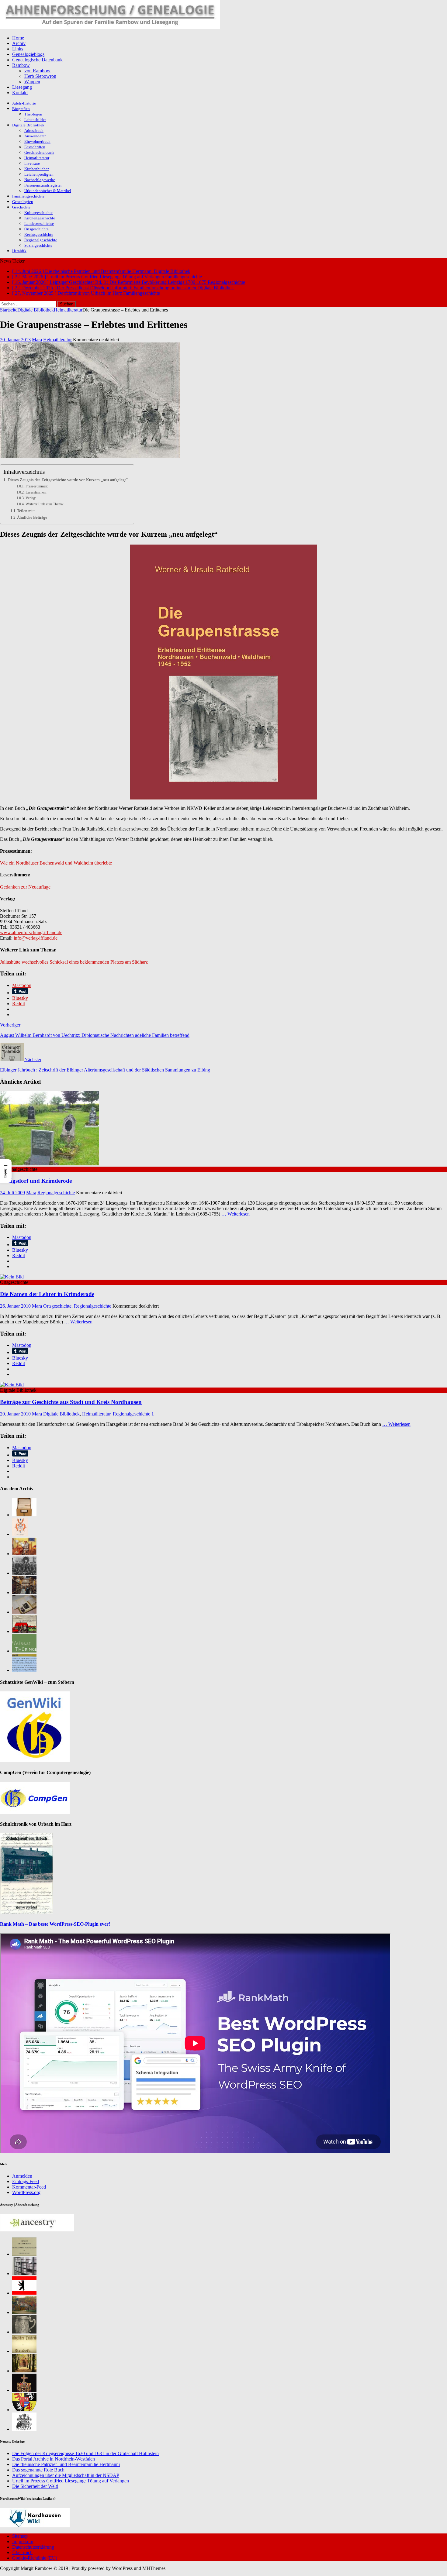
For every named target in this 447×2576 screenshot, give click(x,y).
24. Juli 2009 (12, 1193)
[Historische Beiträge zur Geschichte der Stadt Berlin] (24, 2293)
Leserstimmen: (36, 492)
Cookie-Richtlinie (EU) (35, 2558)
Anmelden (22, 2176)
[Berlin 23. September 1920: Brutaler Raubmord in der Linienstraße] (24, 2371)
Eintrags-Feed (26, 2181)
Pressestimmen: (37, 486)
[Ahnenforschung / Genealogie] (110, 28)
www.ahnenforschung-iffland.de (31, 932)
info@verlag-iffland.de (36, 938)
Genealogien (23, 202)
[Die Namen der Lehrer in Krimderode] (12, 1277)
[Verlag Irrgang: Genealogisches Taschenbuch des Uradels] (24, 2351)
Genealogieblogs (28, 54)
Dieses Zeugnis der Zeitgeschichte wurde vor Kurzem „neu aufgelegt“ (68, 480)
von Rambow (37, 71)
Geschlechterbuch (39, 152)
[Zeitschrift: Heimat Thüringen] (24, 1651)
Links (18, 49)
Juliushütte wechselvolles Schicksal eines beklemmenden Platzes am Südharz (74, 962)
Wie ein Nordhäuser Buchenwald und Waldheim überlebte (56, 863)
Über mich (22, 2552)
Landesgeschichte (39, 224)
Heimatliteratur (37, 158)
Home (18, 38)
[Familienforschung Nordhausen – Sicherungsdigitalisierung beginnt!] (24, 2273)
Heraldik (19, 251)
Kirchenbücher (36, 169)
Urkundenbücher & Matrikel (48, 191)
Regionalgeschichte (41, 240)
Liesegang (22, 87)
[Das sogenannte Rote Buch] (24, 1554)
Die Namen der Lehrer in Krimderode (47, 1294)
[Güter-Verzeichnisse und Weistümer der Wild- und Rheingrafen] (24, 2410)
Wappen (32, 82)
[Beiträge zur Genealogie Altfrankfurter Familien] (24, 2254)
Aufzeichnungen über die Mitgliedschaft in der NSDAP (66, 2475)
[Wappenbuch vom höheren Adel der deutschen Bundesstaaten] (24, 2429)
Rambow (21, 65)
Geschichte (21, 207)
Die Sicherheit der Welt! (35, 2486)
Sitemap (20, 2536)
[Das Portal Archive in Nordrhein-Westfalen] (24, 1515)
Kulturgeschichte (38, 213)
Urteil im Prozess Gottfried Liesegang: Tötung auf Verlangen (71, 2481)
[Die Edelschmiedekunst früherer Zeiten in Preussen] (24, 2332)
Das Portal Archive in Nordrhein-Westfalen (54, 2459)
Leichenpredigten (39, 174)
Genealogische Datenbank (37, 60)
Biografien (21, 109)
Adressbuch (34, 131)
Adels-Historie (24, 103)
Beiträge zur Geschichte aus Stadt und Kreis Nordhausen (71, 1402)
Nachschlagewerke (40, 180)
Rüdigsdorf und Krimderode (36, 1181)
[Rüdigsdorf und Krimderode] (50, 1164)
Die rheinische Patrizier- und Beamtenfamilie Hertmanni (66, 2464)
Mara (37, 340)
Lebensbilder (35, 120)
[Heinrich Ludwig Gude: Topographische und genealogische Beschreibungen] (24, 2390)
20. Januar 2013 (15, 340)
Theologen (33, 114)
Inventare (32, 163)
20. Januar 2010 (15, 1414)
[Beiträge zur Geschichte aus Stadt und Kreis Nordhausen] (12, 1385)
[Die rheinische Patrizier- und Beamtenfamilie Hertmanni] (20, 1534)
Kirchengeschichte (40, 218)
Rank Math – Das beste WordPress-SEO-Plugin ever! (55, 1924)
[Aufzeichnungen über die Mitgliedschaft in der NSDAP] (24, 1573)
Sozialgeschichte (38, 245)
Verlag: (31, 498)
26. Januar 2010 (15, 1306)
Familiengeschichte (28, 196)
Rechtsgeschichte (39, 234)
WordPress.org (26, 2192)
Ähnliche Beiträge (32, 517)
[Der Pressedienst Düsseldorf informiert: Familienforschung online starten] (24, 1612)
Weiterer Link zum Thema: (44, 504)
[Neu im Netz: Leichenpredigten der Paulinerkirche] (24, 1631)
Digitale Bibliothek (28, 125)
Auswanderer (35, 136)
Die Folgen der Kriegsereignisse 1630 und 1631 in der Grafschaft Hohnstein (85, 2453)
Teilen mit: (26, 511)
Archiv (19, 43)
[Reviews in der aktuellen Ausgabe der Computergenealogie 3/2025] (24, 1670)
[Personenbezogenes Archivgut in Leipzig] (24, 1592)
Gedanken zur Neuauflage (25, 887)
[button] (6, 1171)
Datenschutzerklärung (33, 2547)
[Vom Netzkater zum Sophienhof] (24, 2312)
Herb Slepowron (40, 76)
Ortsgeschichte (36, 229)
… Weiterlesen (236, 1214)
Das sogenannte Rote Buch (38, 2470)
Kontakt (20, 93)
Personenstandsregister (43, 185)
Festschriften (35, 147)
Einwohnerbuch (37, 141)
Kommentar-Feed (29, 2187)
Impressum (23, 2542)
